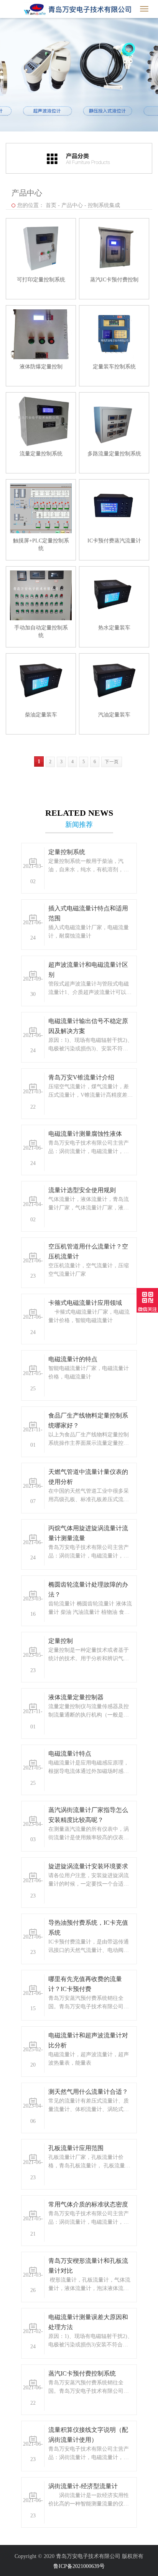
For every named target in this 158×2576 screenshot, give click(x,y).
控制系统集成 (104, 205)
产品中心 (72, 205)
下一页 (112, 762)
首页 (51, 205)
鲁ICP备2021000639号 (79, 2566)
